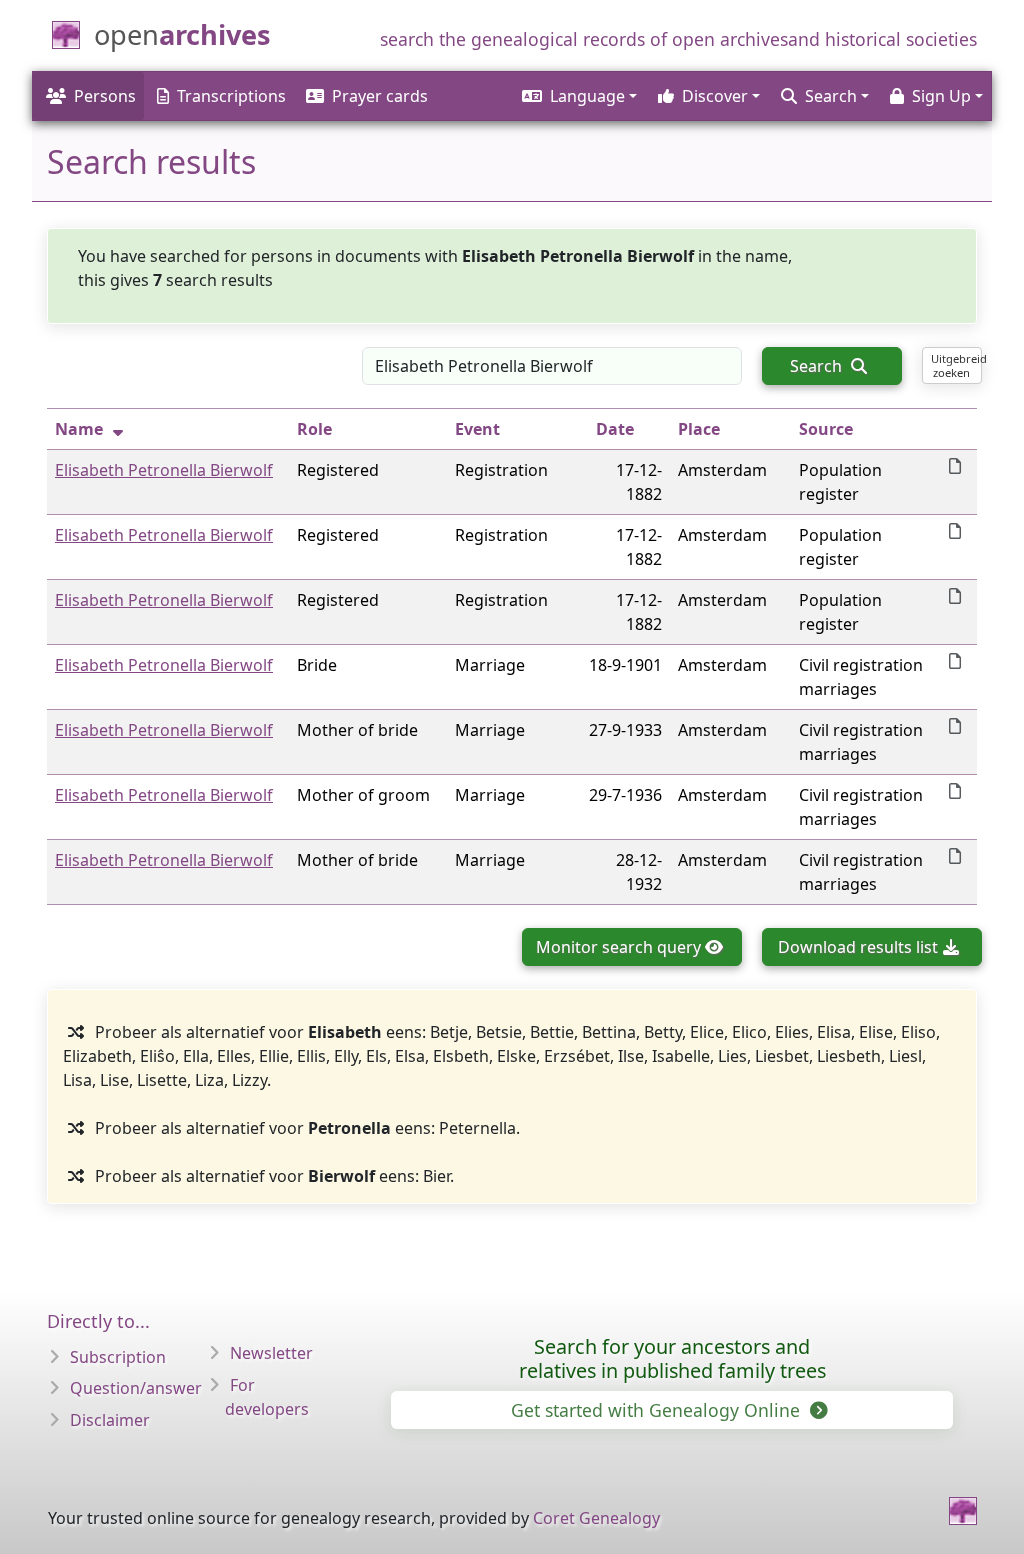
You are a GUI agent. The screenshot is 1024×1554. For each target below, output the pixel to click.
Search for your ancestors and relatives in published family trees (672, 1358)
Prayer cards (380, 96)
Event (477, 429)
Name (79, 429)
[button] (578, 96)
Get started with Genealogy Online (658, 1410)
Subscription (118, 1357)
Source (826, 429)
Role (314, 429)
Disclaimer (110, 1420)
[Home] (963, 1511)
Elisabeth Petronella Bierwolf (164, 470)
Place (699, 429)
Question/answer (136, 1388)
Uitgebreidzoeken (956, 365)
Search (818, 366)
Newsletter (271, 1353)
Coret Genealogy (596, 1518)
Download (858, 947)
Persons (105, 96)
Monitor (618, 947)
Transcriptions (231, 96)
